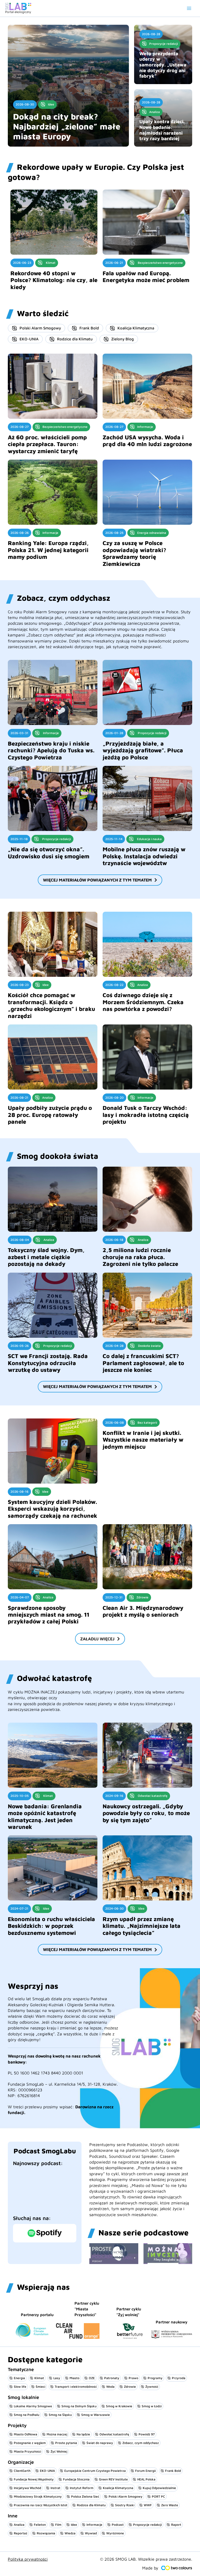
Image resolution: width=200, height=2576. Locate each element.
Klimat (39, 2378)
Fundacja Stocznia (76, 2479)
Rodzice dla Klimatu (75, 339)
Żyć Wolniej (59, 2451)
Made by (150, 2568)
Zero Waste (170, 2505)
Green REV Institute (113, 2479)
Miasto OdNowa (26, 2434)
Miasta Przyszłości (27, 2451)
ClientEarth (22, 2471)
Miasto (74, 2378)
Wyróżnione (115, 2533)
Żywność (152, 2387)
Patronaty (112, 2378)
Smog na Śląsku (60, 2415)
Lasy (57, 2378)
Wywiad (91, 2533)
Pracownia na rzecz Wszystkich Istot (41, 2505)
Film (58, 2525)
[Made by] (177, 2568)
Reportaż (21, 2533)
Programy (155, 2378)
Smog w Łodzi (152, 2406)
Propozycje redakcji (147, 2525)
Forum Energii (145, 2471)
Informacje (94, 2525)
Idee (74, 2525)
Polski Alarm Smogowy (40, 328)
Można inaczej (57, 2434)
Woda (110, 2387)
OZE (92, 2378)
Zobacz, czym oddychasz (141, 2443)
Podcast (118, 2525)
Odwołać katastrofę (114, 2434)
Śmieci (40, 2387)
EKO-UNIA (29, 339)
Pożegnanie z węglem (30, 2443)
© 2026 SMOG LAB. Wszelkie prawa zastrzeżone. (146, 2559)
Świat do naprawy (100, 2443)
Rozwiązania (46, 2533)
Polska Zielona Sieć (85, 2496)
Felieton (40, 2525)
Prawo (133, 2378)
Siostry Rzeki (125, 2505)
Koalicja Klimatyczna (136, 328)
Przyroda (179, 2378)
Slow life (20, 2387)
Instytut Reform (82, 2488)
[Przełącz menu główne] (189, 8)
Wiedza (70, 2533)
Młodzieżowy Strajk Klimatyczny (38, 2496)
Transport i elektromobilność (76, 2387)
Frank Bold (89, 328)
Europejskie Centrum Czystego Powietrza (95, 2471)
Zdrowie (130, 2387)
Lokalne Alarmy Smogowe (33, 2406)
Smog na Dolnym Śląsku (79, 2406)
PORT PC (158, 2496)
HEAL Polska (146, 2479)
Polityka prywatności (28, 2559)
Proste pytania (66, 2443)
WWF (148, 2505)
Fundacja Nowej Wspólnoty (34, 2479)
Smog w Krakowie (119, 2406)
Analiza (19, 2525)
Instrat (55, 2488)
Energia (19, 2378)
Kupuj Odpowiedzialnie (159, 2488)
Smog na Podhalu (27, 2415)
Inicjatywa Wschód (27, 2488)
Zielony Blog (123, 339)
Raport (176, 2525)
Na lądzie (83, 2434)
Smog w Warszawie (96, 2415)
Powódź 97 (147, 2434)
